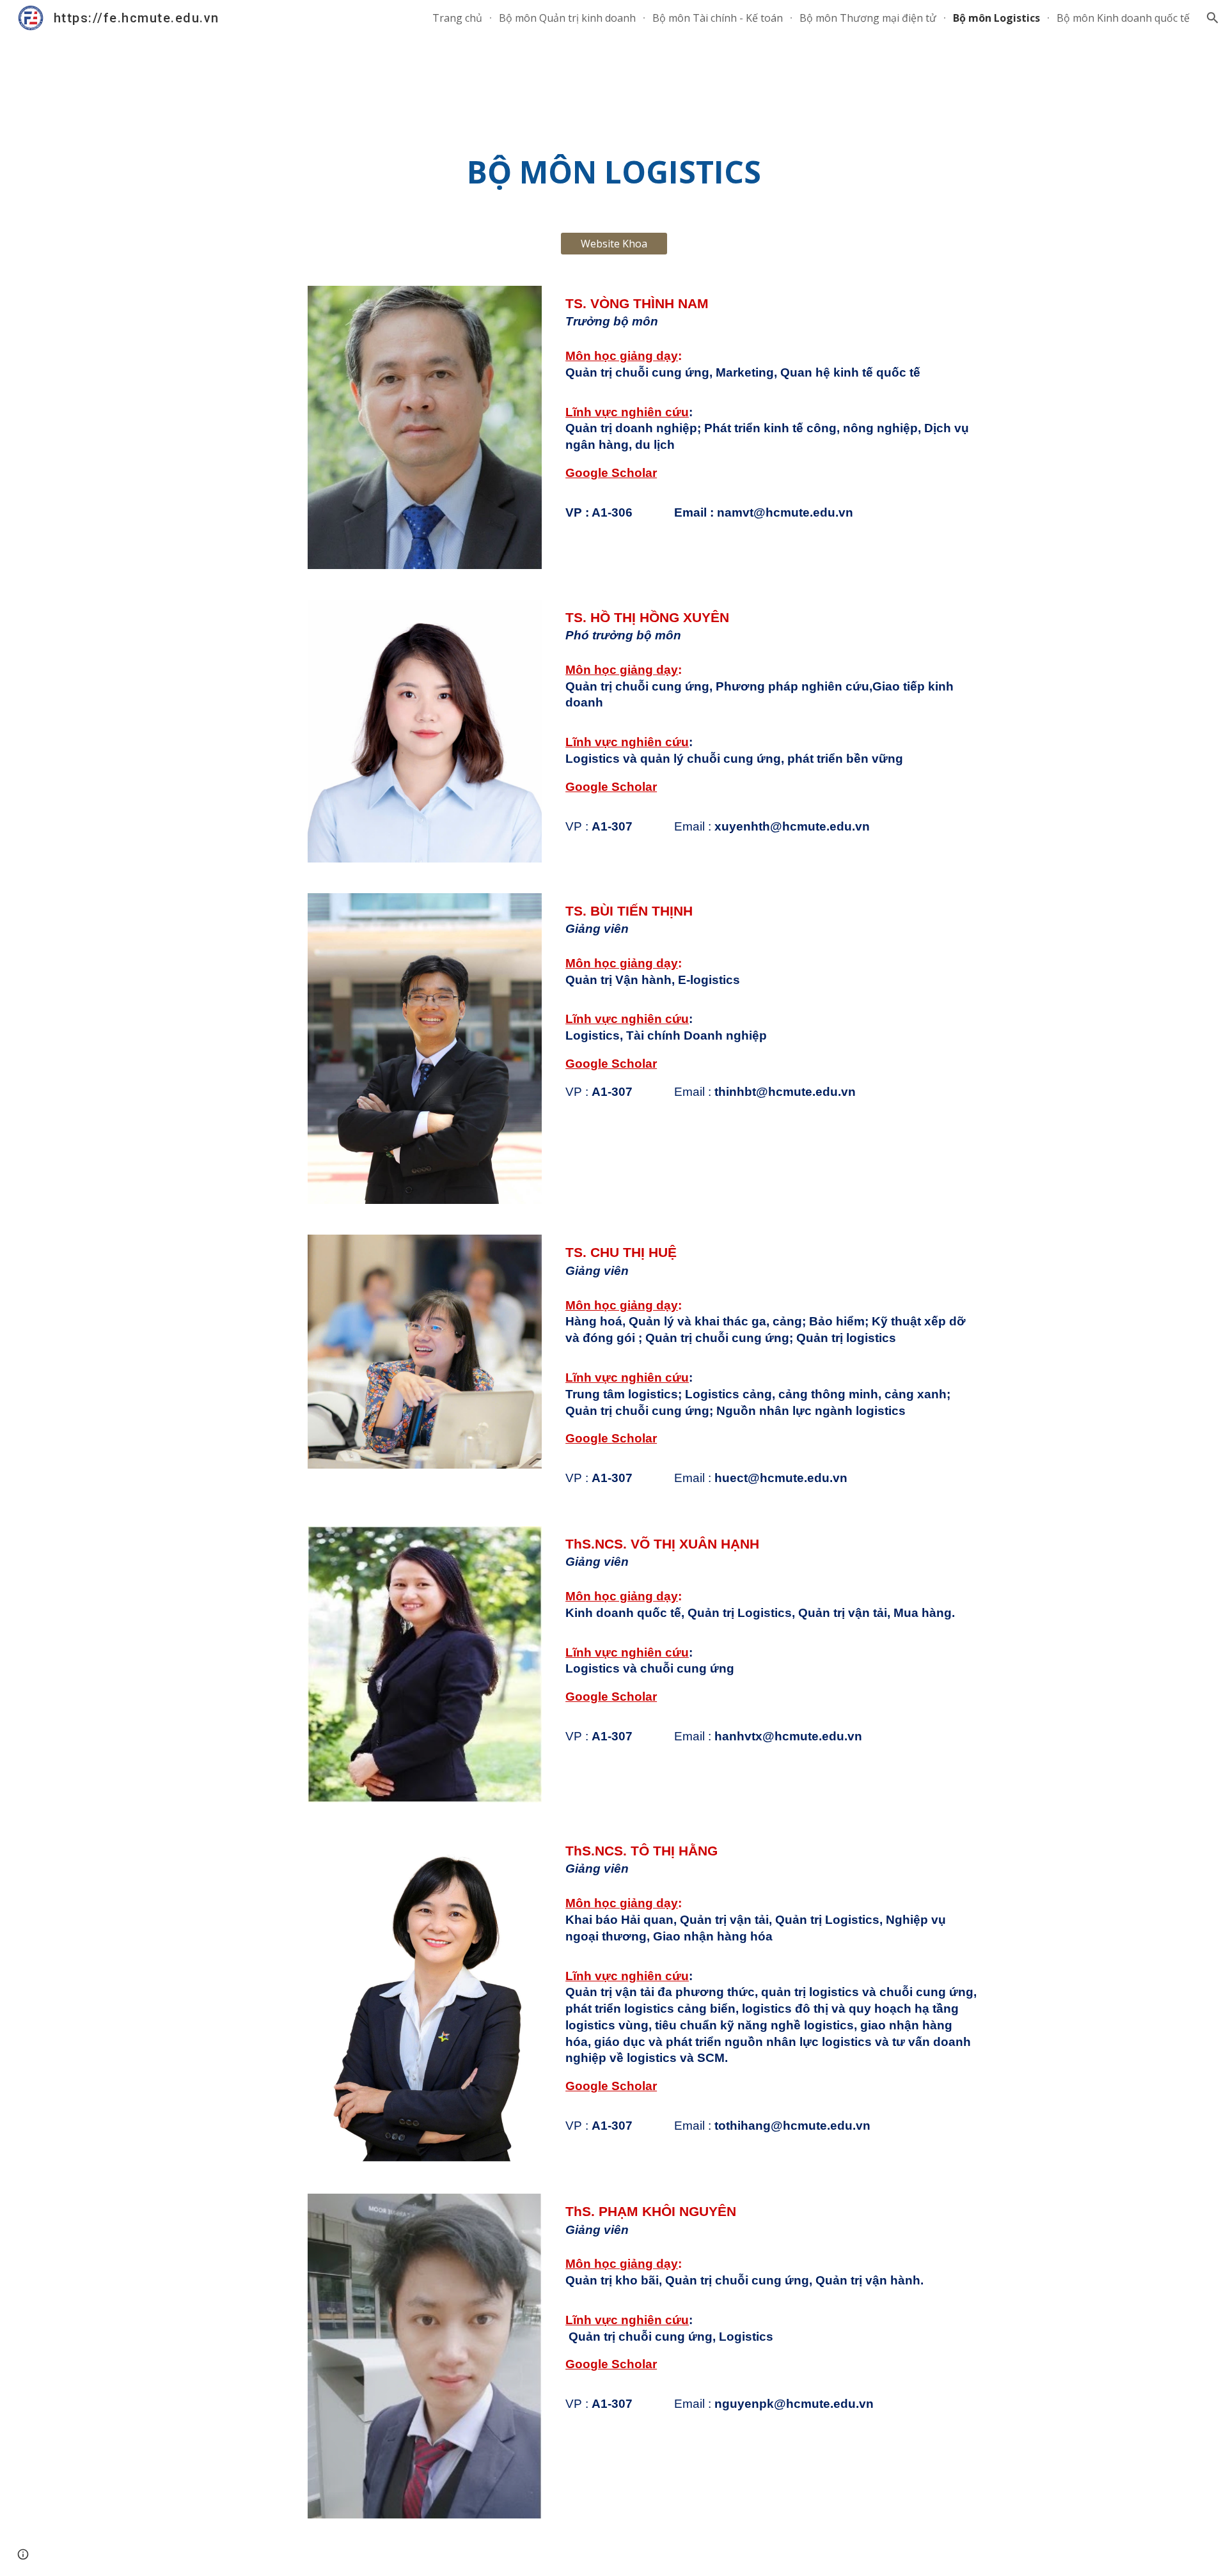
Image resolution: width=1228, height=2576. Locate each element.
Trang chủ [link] (457, 18)
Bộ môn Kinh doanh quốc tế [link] (1123, 18)
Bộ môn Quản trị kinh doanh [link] (567, 18)
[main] (614, 172)
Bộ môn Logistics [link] (996, 18)
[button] (1213, 18)
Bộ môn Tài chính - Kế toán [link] (718, 18)
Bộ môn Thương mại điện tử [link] (868, 18)
